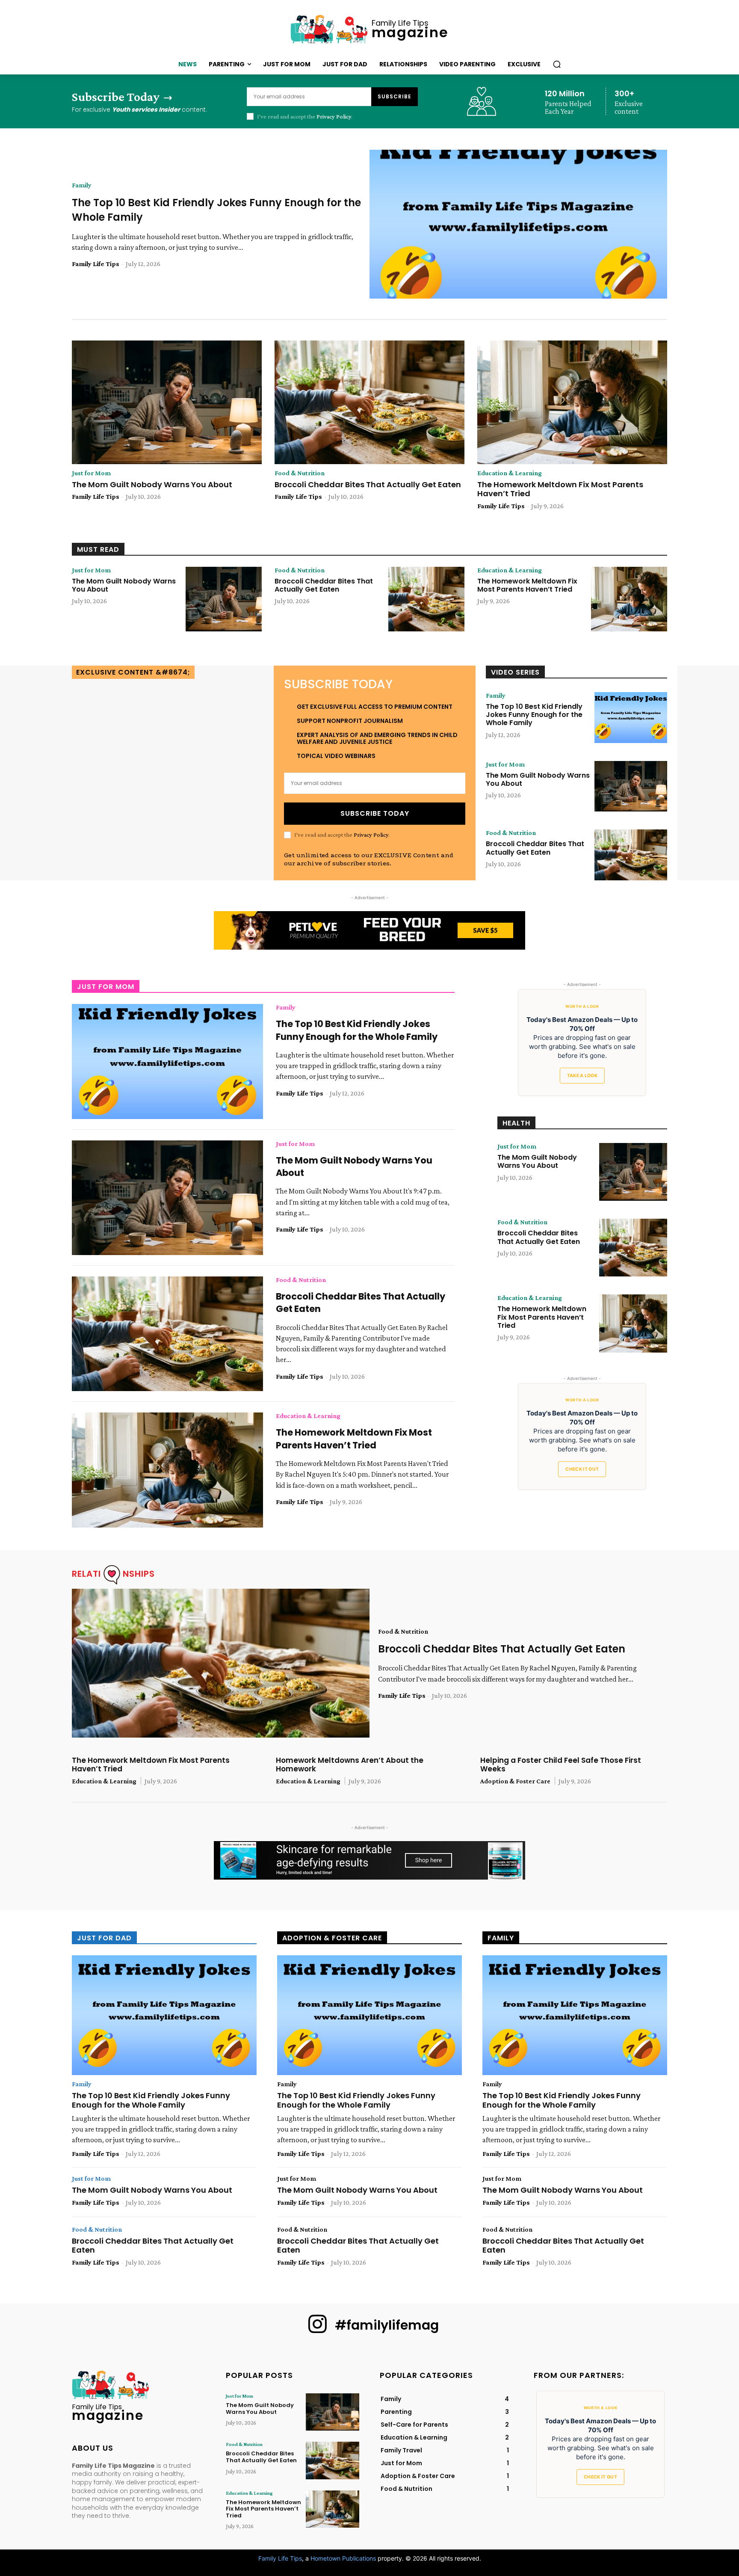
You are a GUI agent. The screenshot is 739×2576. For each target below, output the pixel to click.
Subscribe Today (375, 813)
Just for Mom (91, 473)
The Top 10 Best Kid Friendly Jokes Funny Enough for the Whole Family (534, 715)
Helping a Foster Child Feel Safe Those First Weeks (561, 1765)
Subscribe (395, 96)
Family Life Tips (96, 264)
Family (82, 185)
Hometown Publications (343, 2558)
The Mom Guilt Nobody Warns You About (152, 484)
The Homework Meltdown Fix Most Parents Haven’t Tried (560, 489)
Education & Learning (510, 473)
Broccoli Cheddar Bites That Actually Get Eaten (368, 484)
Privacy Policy (334, 116)
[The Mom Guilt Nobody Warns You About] (167, 402)
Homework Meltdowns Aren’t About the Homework (350, 1765)
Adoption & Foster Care (515, 1781)
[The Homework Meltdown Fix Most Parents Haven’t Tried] (572, 402)
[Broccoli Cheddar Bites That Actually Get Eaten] (369, 402)
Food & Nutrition (300, 473)
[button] (557, 64)
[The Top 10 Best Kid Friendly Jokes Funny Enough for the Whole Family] (518, 224)
